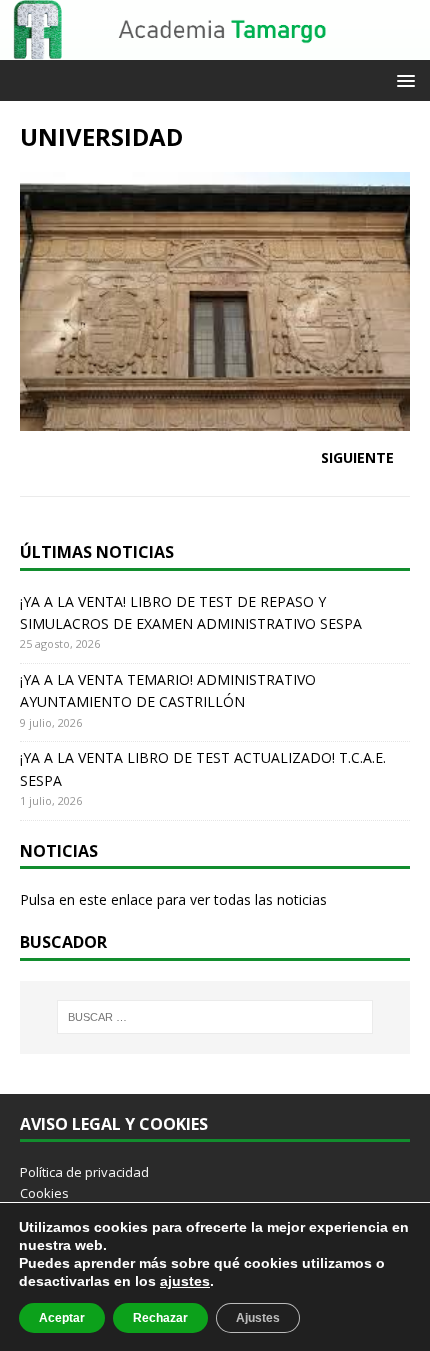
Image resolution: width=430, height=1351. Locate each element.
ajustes (185, 1281)
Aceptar (62, 1318)
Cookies (44, 1193)
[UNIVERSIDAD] (215, 418)
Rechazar (160, 1318)
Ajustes (258, 1318)
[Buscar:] (215, 1017)
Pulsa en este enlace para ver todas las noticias (173, 899)
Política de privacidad (84, 1172)
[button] (402, 79)
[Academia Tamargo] (215, 48)
